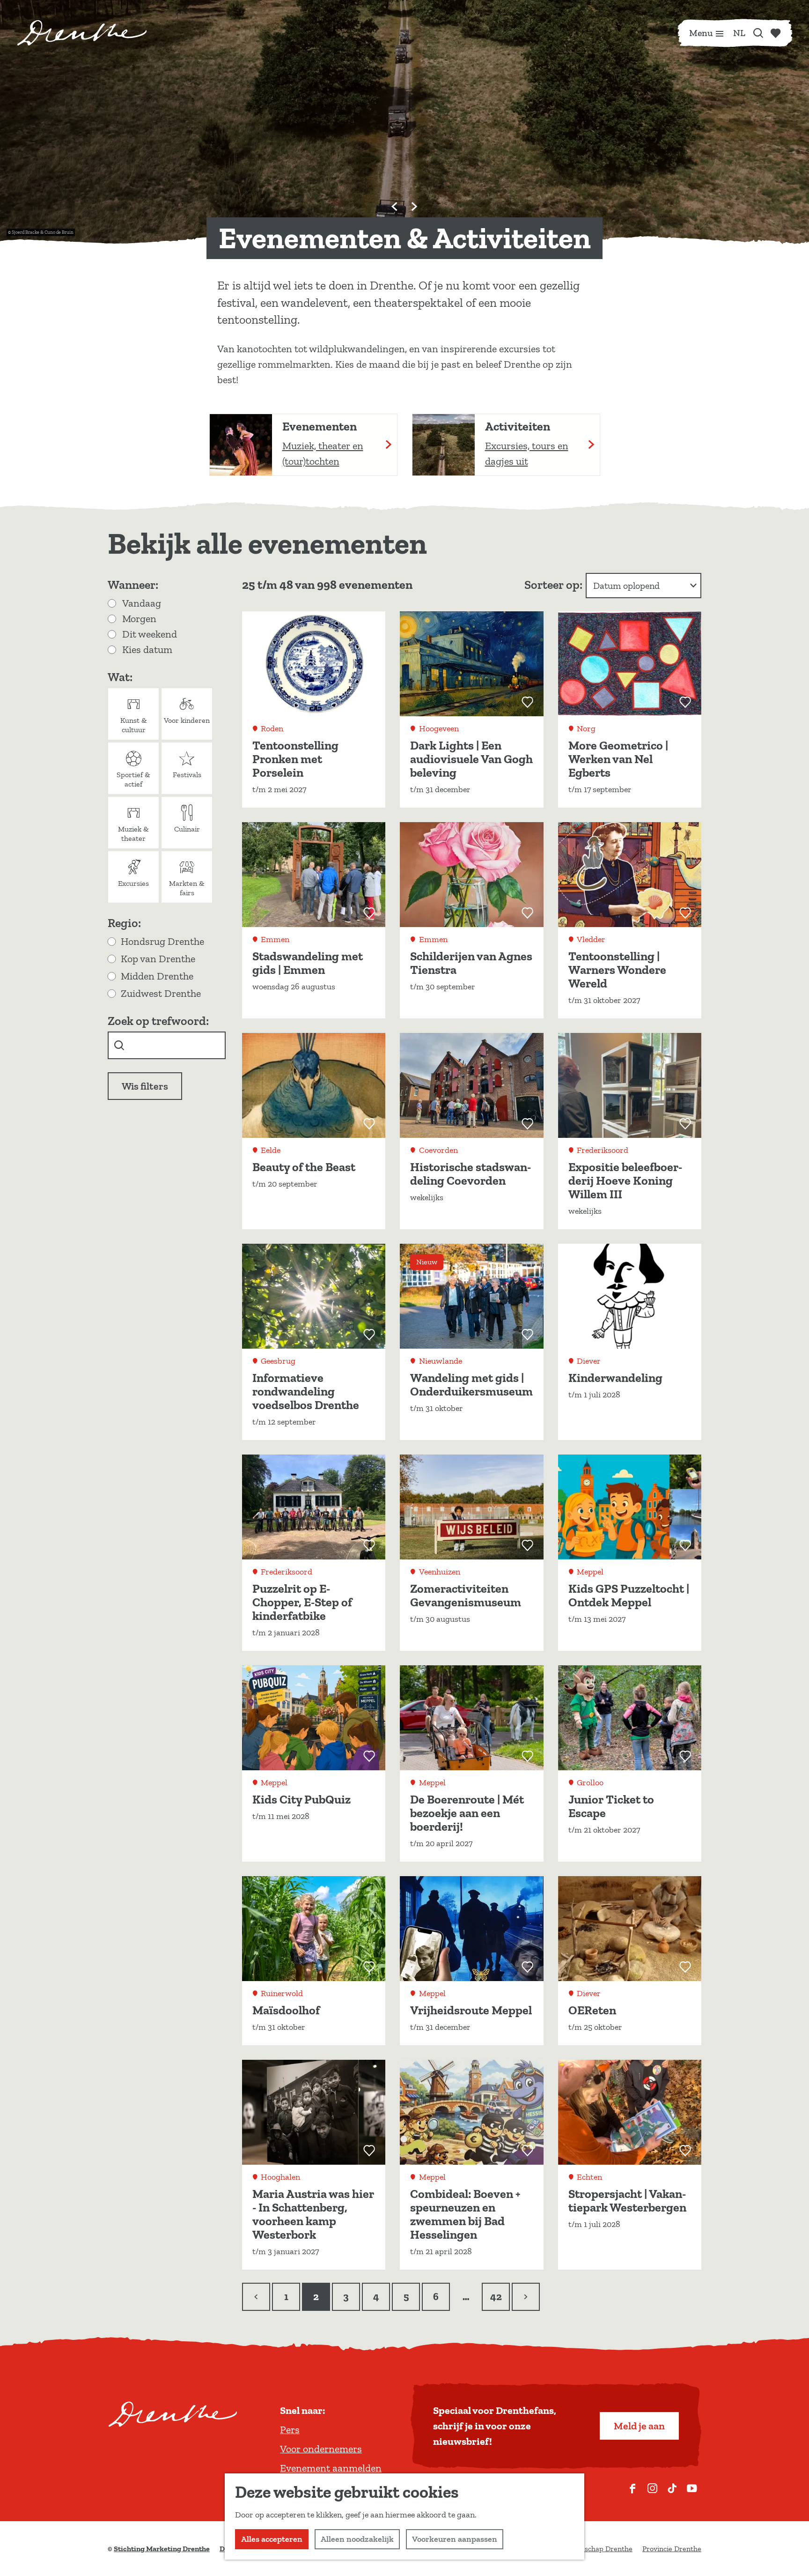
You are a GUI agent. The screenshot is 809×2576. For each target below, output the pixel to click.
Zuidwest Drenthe (161, 993)
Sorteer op (553, 585)
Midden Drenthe (157, 976)
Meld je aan (639, 2426)
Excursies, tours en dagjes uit (527, 453)
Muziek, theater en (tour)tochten (323, 453)
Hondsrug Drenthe (162, 941)
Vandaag (142, 603)
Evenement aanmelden (331, 2468)
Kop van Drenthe (158, 959)
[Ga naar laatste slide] (395, 207)
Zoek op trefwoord (157, 1021)
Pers (290, 2430)
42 (496, 2301)
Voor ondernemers (321, 2449)
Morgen (139, 619)
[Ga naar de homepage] (82, 33)
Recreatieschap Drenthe (593, 2549)
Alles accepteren (272, 2539)
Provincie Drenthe (672, 2549)
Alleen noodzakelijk (357, 2539)
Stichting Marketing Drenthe (162, 2549)
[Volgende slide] (414, 207)
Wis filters (145, 1086)
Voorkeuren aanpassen (455, 2539)
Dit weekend (150, 634)
